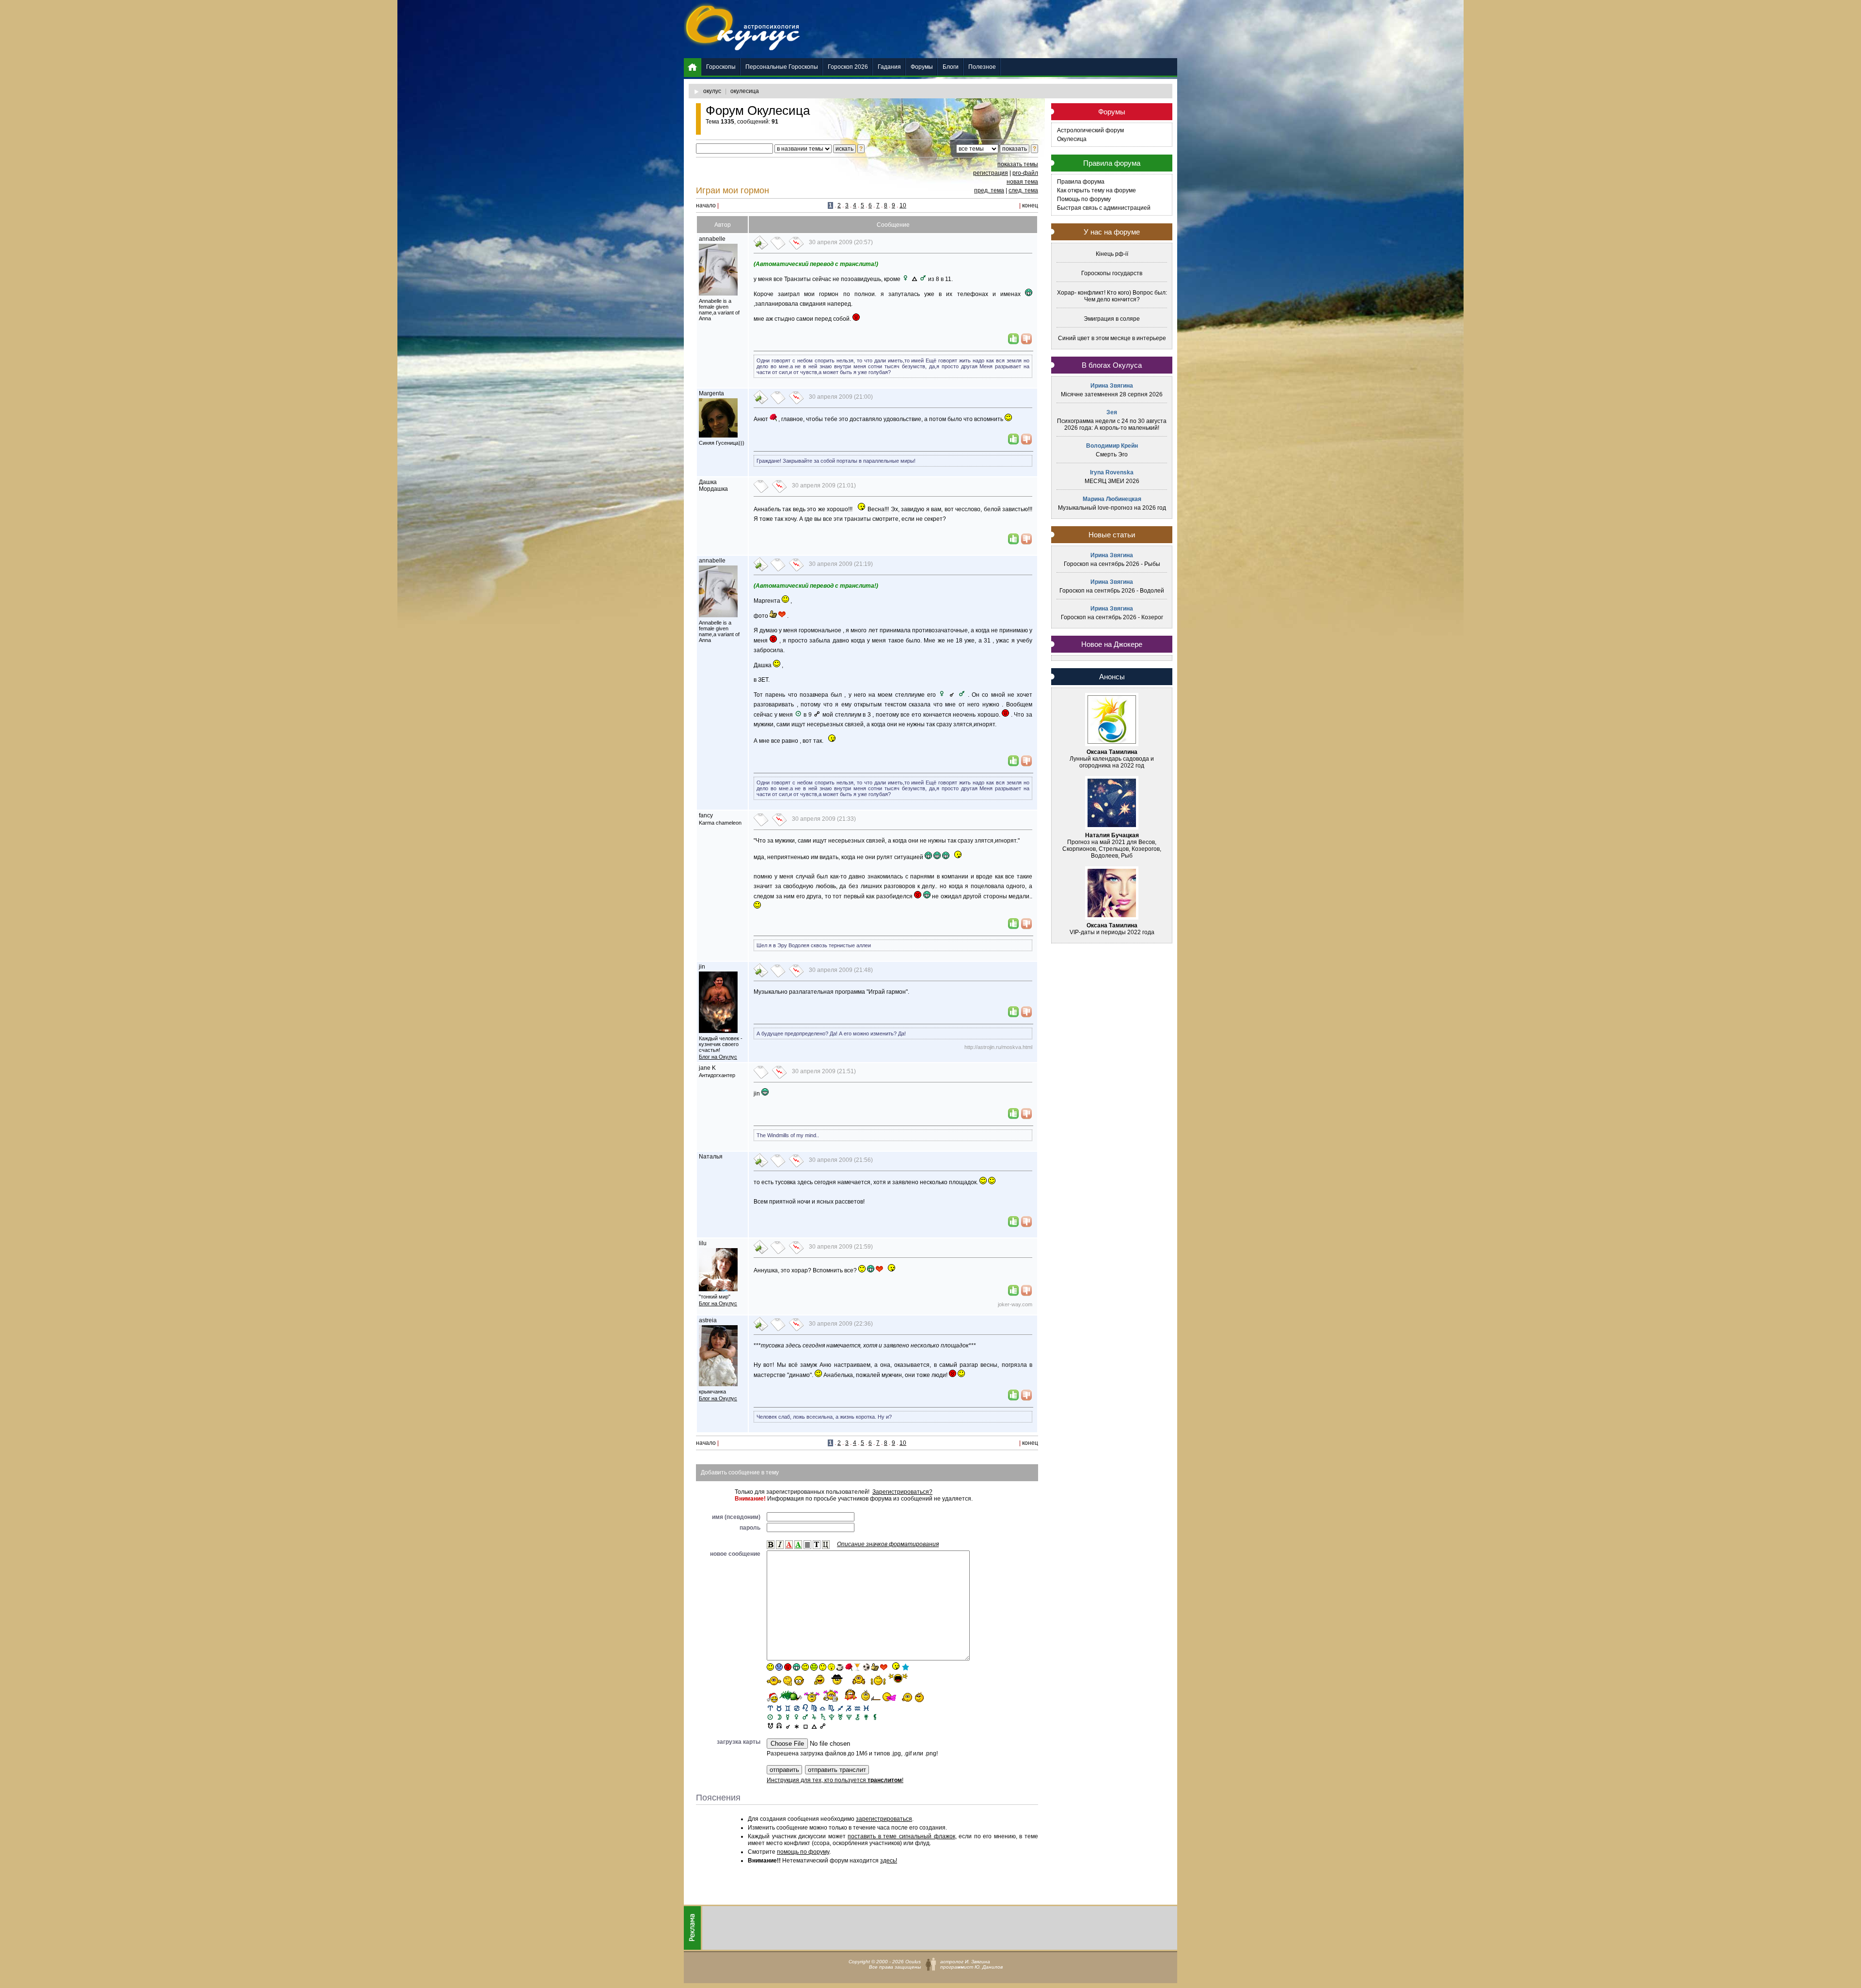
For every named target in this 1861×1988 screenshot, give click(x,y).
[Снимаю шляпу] (837, 1679)
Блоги (951, 67)
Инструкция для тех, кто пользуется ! (835, 1780)
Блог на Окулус (718, 1057)
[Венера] (796, 1716)
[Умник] (799, 1681)
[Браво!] (859, 1680)
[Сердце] (884, 1667)
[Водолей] (858, 1708)
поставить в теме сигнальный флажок (901, 1836)
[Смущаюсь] (850, 1695)
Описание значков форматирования (888, 1544)
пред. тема (989, 190)
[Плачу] (890, 1697)
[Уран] (840, 1716)
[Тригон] (814, 1725)
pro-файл (1025, 173)
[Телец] (779, 1708)
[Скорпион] (831, 1708)
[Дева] (814, 1708)
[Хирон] (858, 1716)
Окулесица (1072, 139)
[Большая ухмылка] (796, 1667)
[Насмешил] (816, 1680)
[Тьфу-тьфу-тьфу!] (906, 1697)
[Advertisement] (1001, 29)
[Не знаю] (774, 1681)
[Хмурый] (779, 1667)
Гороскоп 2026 (848, 67)
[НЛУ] (770, 1725)
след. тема (1023, 190)
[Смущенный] (788, 1667)
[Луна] (779, 1716)
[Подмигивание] (805, 1667)
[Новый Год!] (772, 1698)
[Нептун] (849, 1716)
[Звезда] (906, 1667)
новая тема (1022, 182)
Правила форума (1081, 182)
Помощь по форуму (1084, 199)
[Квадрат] (805, 1725)
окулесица (745, 91)
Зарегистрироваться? (902, 1492)
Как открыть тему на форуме (1096, 190)
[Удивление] (823, 1667)
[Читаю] (831, 1696)
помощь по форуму (803, 1852)
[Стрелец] (840, 1708)
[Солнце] (770, 1716)
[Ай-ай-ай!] (921, 1697)
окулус (712, 91)
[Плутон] (831, 1716)
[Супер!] (878, 1680)
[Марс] (805, 1716)
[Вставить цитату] (826, 1545)
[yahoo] (898, 1679)
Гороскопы (721, 67)
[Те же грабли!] (871, 1695)
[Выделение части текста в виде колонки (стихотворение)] (807, 1545)
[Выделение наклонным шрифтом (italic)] (780, 1545)
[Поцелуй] (831, 1667)
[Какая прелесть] (812, 1697)
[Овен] (770, 1708)
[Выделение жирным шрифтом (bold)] (771, 1545)
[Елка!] (791, 1696)
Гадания (889, 67)
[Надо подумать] (788, 1681)
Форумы (922, 67)
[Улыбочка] (770, 1667)
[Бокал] (858, 1667)
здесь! (889, 1861)
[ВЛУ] (779, 1725)
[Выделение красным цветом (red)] (789, 1545)
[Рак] (796, 1708)
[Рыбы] (866, 1708)
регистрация (991, 173)
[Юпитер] (814, 1716)
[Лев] (805, 1708)
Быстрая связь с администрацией (1104, 208)
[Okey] (875, 1667)
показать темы (1018, 164)
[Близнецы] (788, 1708)
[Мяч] (866, 1667)
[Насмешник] (814, 1667)
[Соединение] (788, 1725)
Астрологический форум (1090, 130)
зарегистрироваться (884, 1819)
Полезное (982, 67)
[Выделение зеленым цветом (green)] (798, 1545)
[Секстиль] (796, 1725)
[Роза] (849, 1667)
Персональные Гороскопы (782, 67)
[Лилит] (875, 1716)
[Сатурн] (823, 1716)
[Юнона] (866, 1716)
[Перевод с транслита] (817, 1545)
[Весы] (823, 1708)
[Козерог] (849, 1708)
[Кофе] (840, 1667)
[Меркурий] (788, 1716)
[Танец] (895, 1666)
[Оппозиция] (823, 1725)
